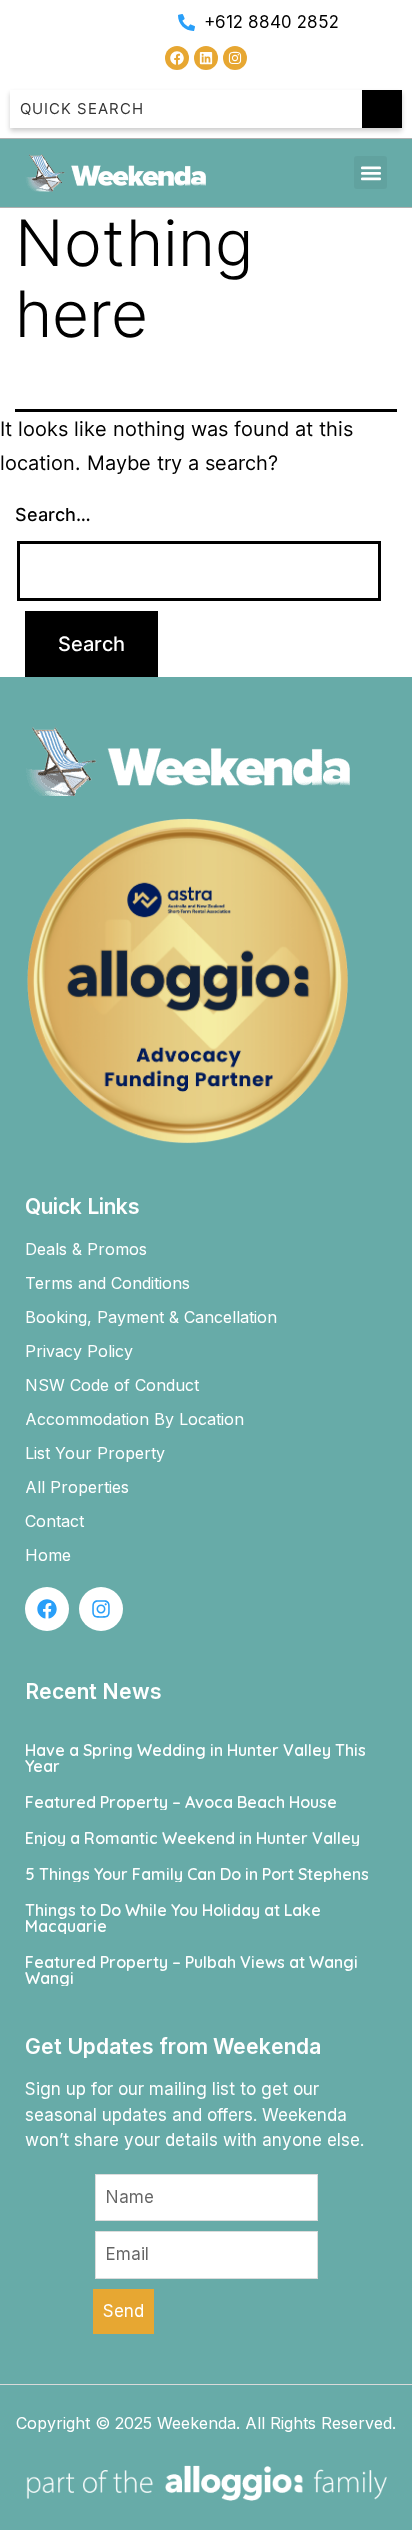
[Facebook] (177, 58)
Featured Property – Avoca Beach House (181, 1802)
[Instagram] (235, 58)
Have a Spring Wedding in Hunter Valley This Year (195, 1758)
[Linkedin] (206, 58)
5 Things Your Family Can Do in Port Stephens (197, 1874)
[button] (370, 172)
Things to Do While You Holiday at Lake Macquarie (173, 1918)
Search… (53, 514)
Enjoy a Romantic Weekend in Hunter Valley (192, 1838)
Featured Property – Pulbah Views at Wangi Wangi (191, 1970)
